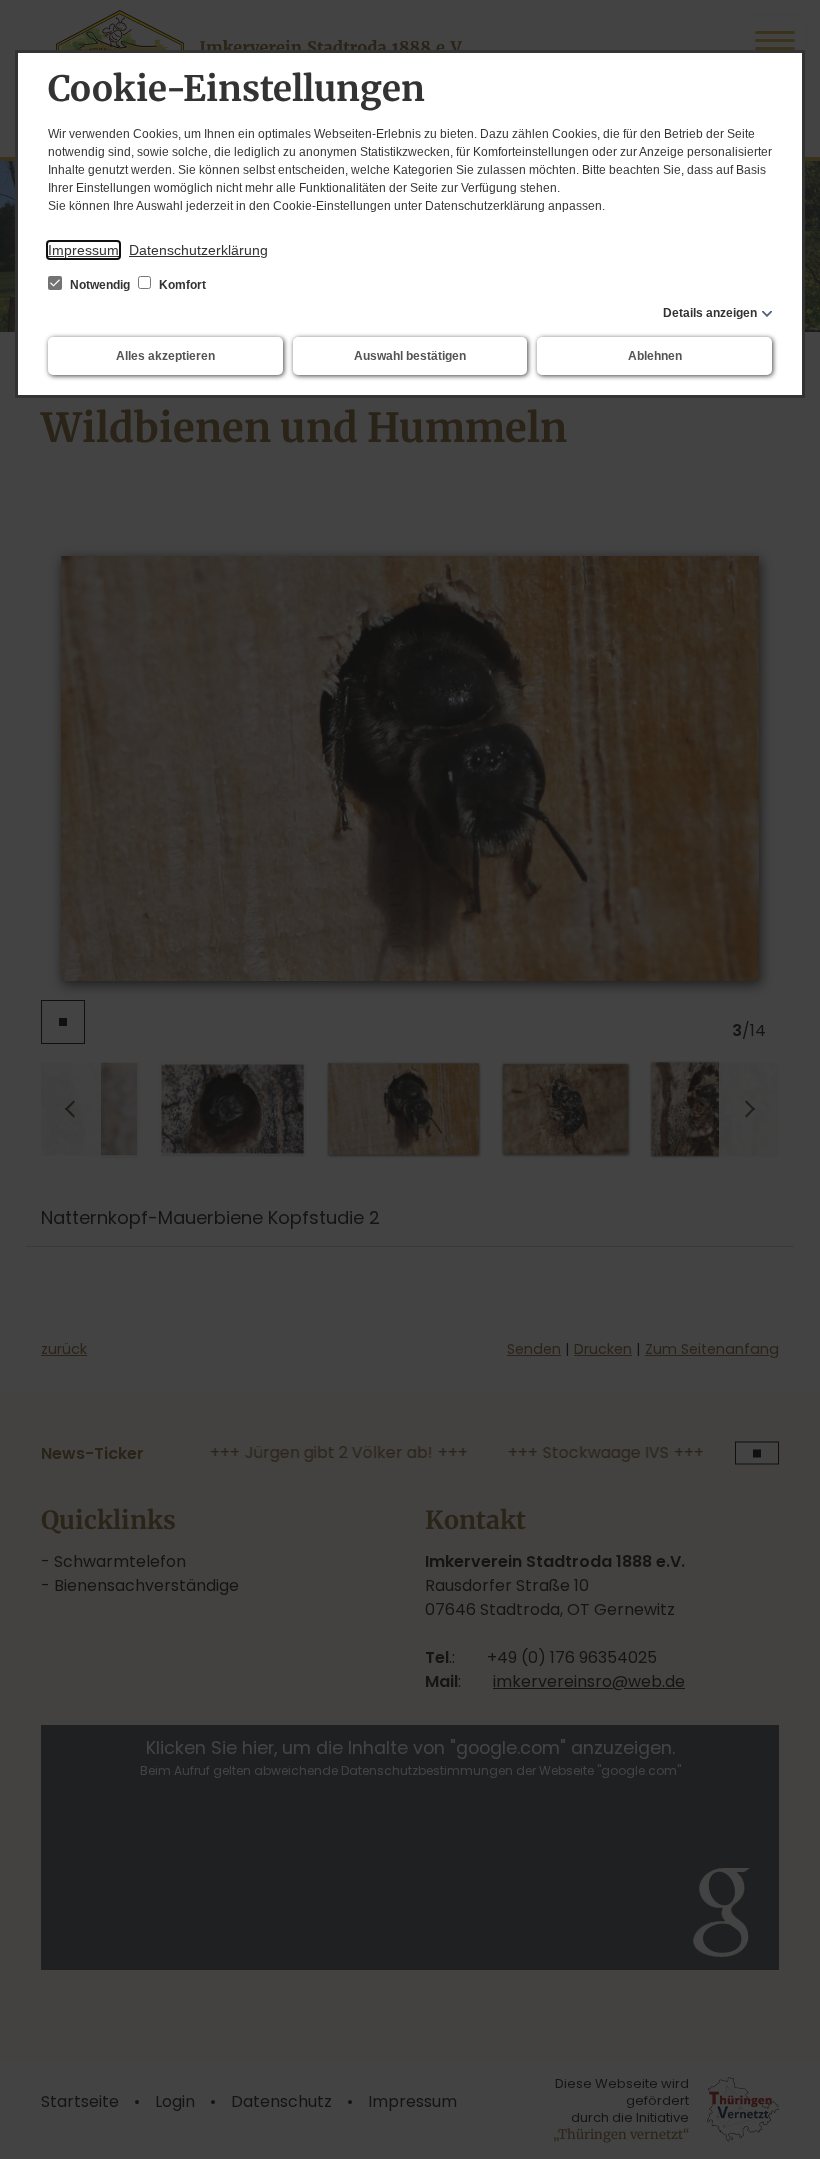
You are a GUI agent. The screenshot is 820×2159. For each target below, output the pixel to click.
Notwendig (100, 285)
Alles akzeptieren (165, 356)
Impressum (83, 250)
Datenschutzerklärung (198, 250)
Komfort (181, 285)
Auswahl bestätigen (410, 356)
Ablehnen (655, 356)
